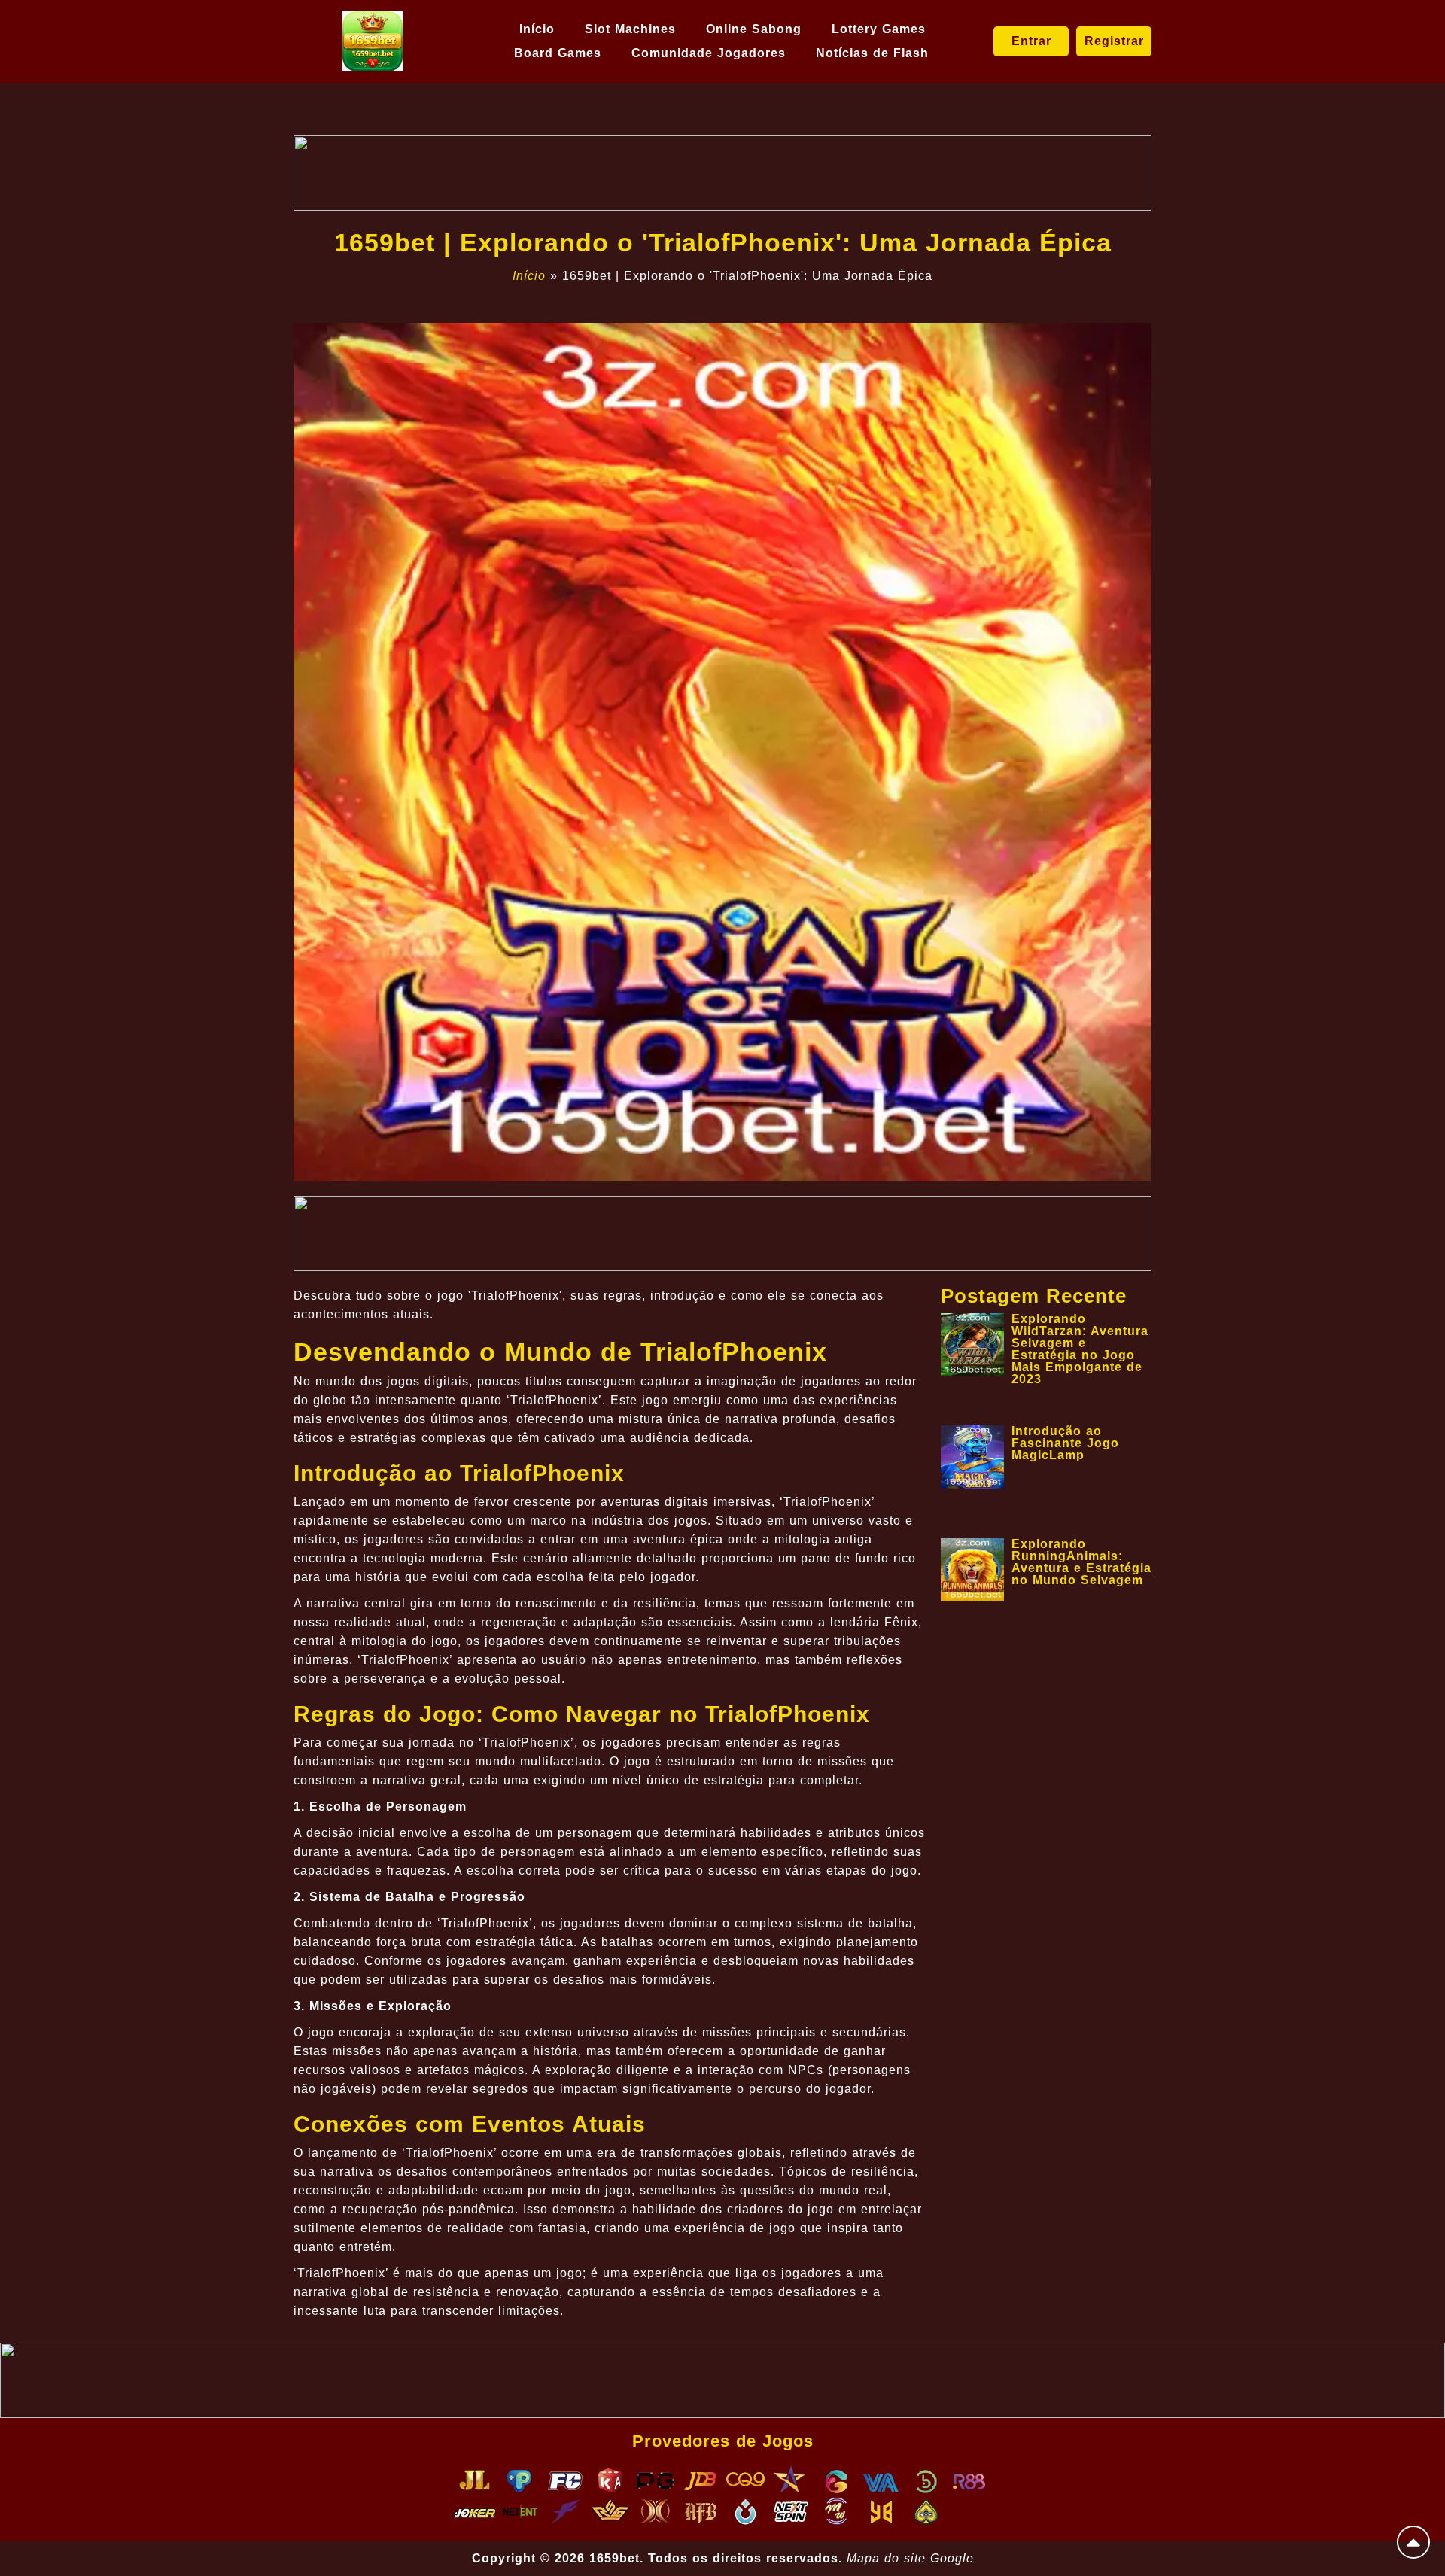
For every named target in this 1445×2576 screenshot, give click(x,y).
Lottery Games (879, 29)
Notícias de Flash (872, 53)
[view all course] (1413, 2542)
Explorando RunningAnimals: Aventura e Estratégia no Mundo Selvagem (1081, 1562)
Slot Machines (630, 29)
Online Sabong (754, 29)
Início (537, 29)
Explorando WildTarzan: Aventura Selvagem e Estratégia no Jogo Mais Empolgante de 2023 (1080, 1349)
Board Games (558, 53)
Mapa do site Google (910, 2558)
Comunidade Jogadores (709, 53)
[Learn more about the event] (722, 173)
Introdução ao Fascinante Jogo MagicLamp (1065, 1443)
